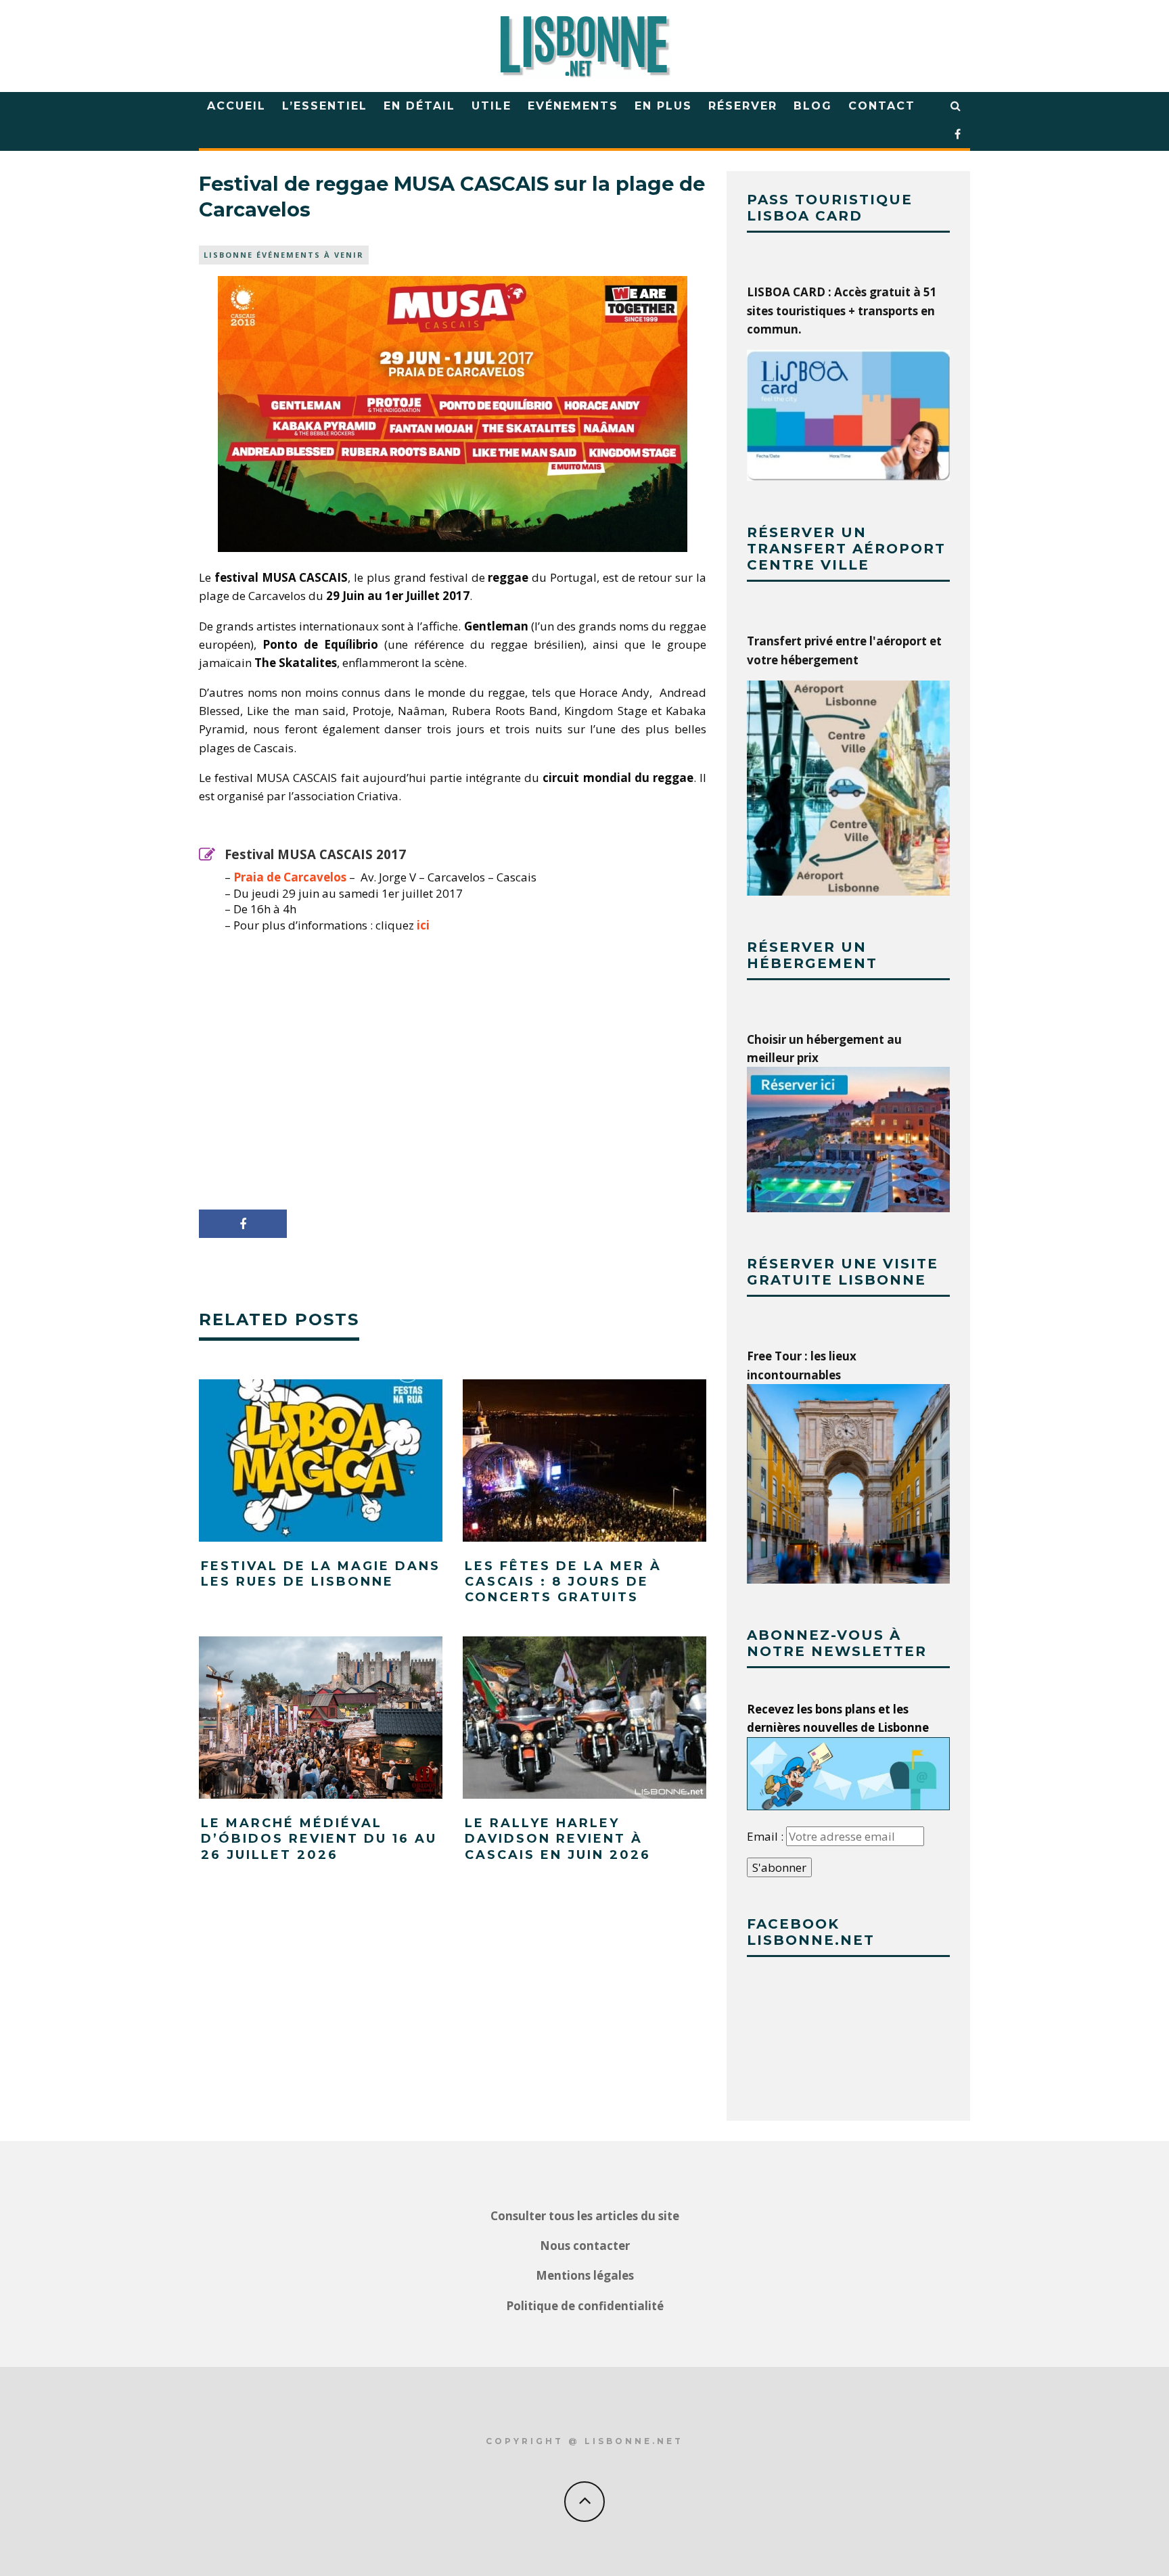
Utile (491, 106)
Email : (766, 1836)
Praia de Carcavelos (290, 877)
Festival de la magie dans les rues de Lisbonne (321, 1574)
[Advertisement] (453, 1076)
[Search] (956, 106)
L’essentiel (325, 106)
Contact (882, 106)
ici (423, 925)
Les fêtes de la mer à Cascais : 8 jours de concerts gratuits (563, 1582)
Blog (813, 106)
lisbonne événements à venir (284, 255)
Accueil (236, 106)
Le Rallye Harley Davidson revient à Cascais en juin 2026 (558, 1839)
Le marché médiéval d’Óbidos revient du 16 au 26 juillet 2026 (319, 1839)
